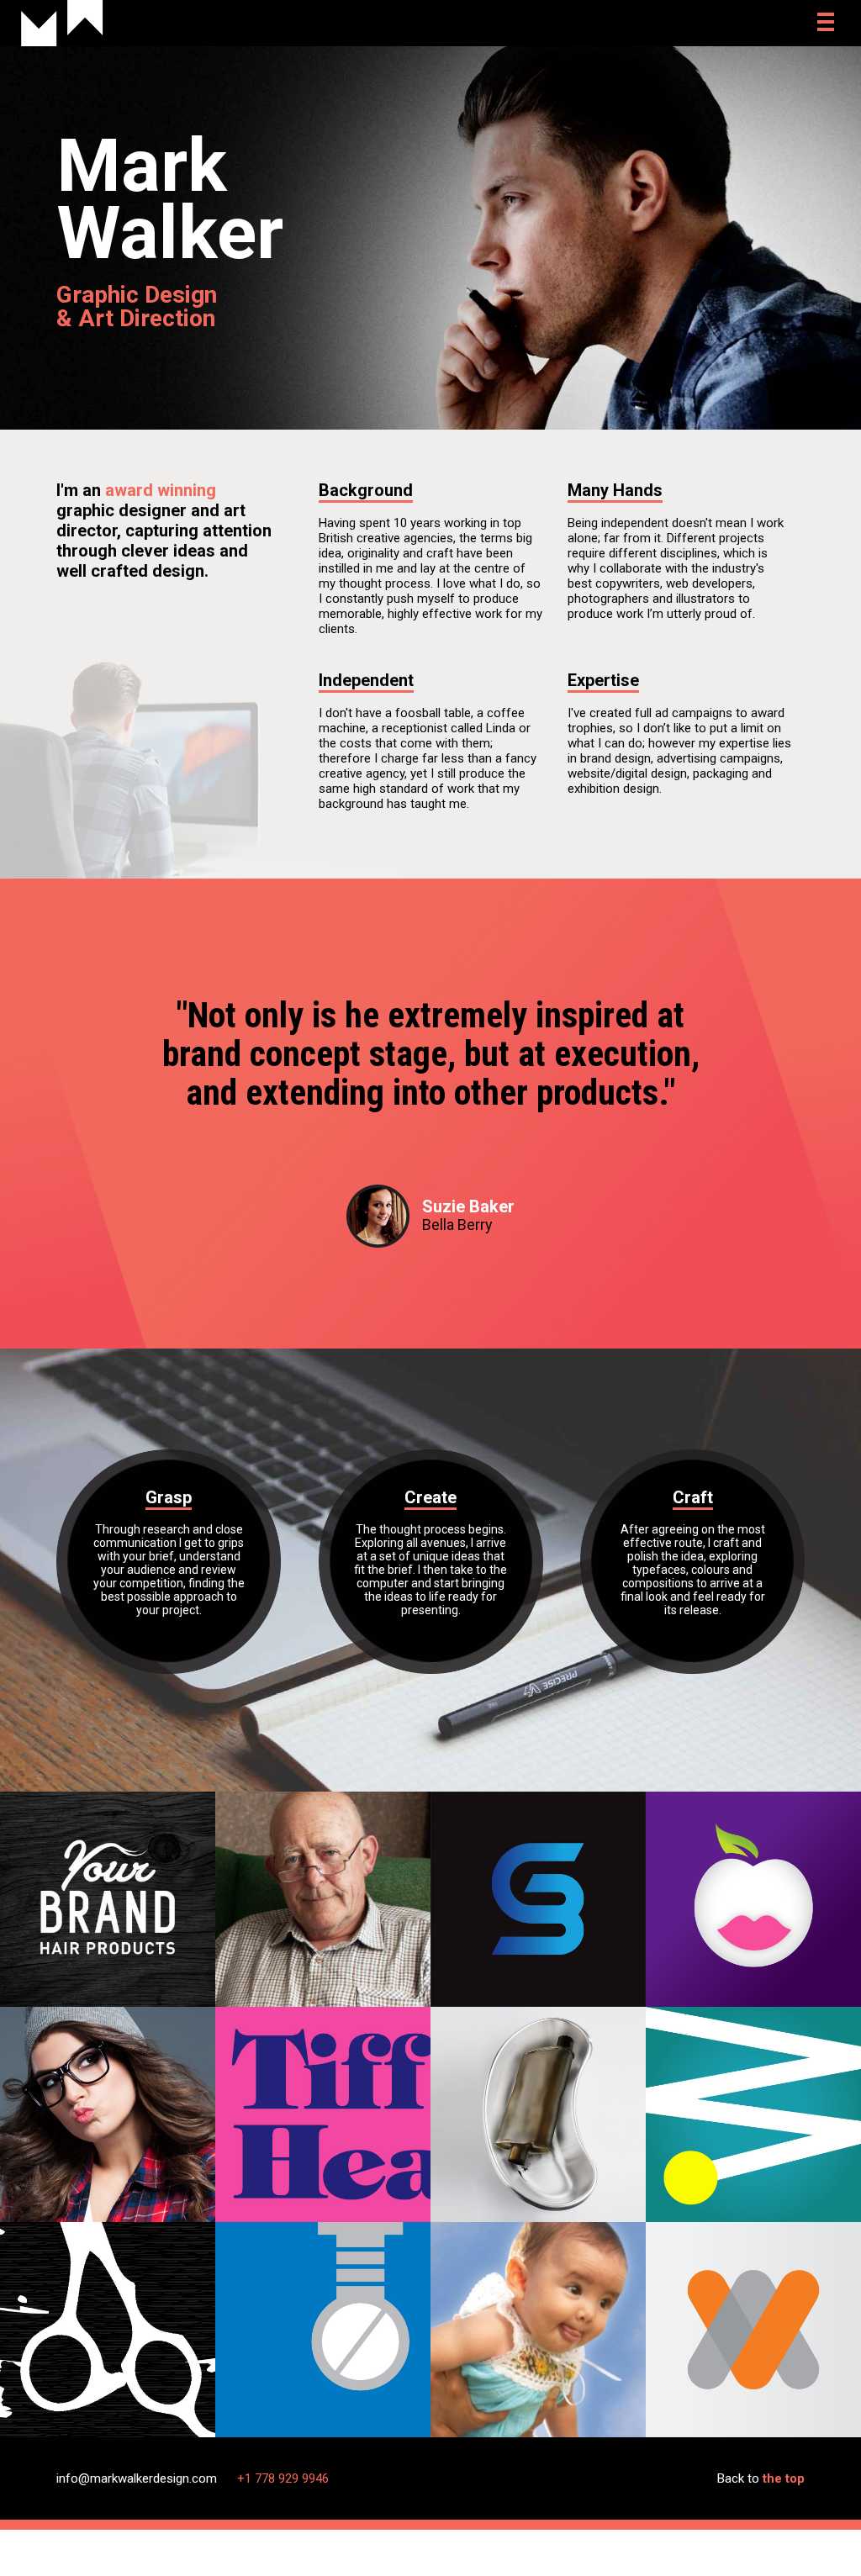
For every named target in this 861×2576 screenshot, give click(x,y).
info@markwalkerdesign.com (137, 2478)
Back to (761, 2478)
